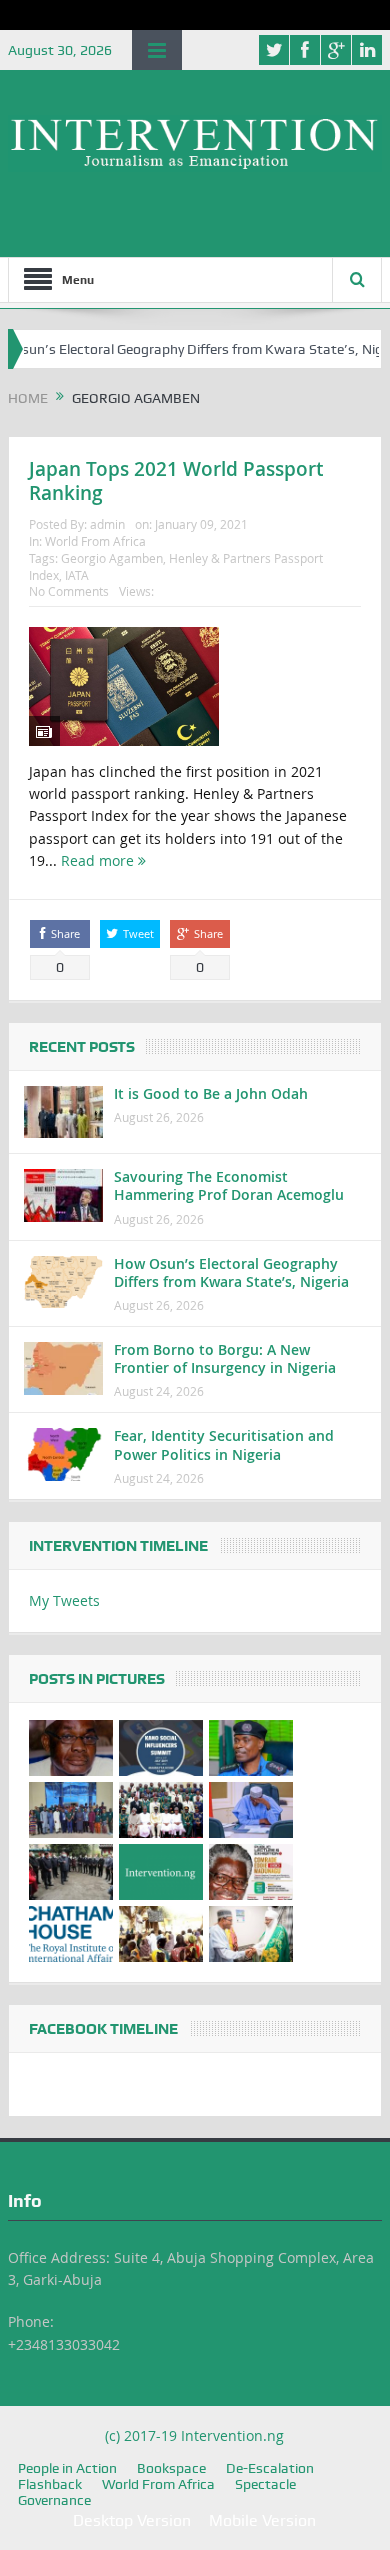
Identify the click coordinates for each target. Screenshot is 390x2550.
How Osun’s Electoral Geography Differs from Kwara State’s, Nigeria (231, 1272)
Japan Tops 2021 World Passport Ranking (176, 481)
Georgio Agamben (112, 558)
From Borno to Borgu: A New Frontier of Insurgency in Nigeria (225, 1358)
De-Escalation (270, 2468)
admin (107, 524)
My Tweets (64, 1600)
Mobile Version (262, 2520)
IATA (77, 575)
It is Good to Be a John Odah (211, 1093)
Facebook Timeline (103, 2029)
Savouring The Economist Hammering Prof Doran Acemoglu (229, 1185)
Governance (54, 2500)
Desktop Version (132, 2520)
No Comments (69, 591)
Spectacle (265, 2484)
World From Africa (95, 541)
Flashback (50, 2484)
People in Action (67, 2468)
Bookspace (171, 2468)
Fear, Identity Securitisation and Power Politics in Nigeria (224, 1444)
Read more (99, 860)
